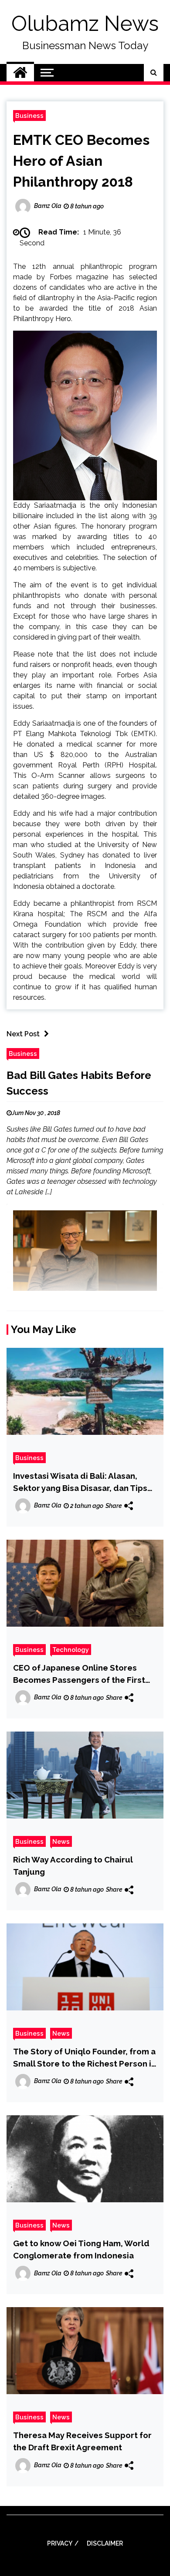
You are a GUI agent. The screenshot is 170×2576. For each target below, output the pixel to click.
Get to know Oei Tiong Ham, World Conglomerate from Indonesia (81, 2249)
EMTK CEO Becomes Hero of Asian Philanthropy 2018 (81, 161)
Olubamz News (85, 23)
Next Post (23, 1034)
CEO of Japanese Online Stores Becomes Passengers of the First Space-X (79, 1674)
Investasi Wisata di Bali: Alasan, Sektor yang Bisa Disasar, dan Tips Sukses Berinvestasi (80, 1482)
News (61, 1841)
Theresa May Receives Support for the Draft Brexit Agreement (82, 2441)
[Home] (20, 73)
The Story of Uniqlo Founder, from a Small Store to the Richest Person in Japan (85, 2058)
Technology (71, 1650)
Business (29, 116)
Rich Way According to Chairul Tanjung (73, 1866)
